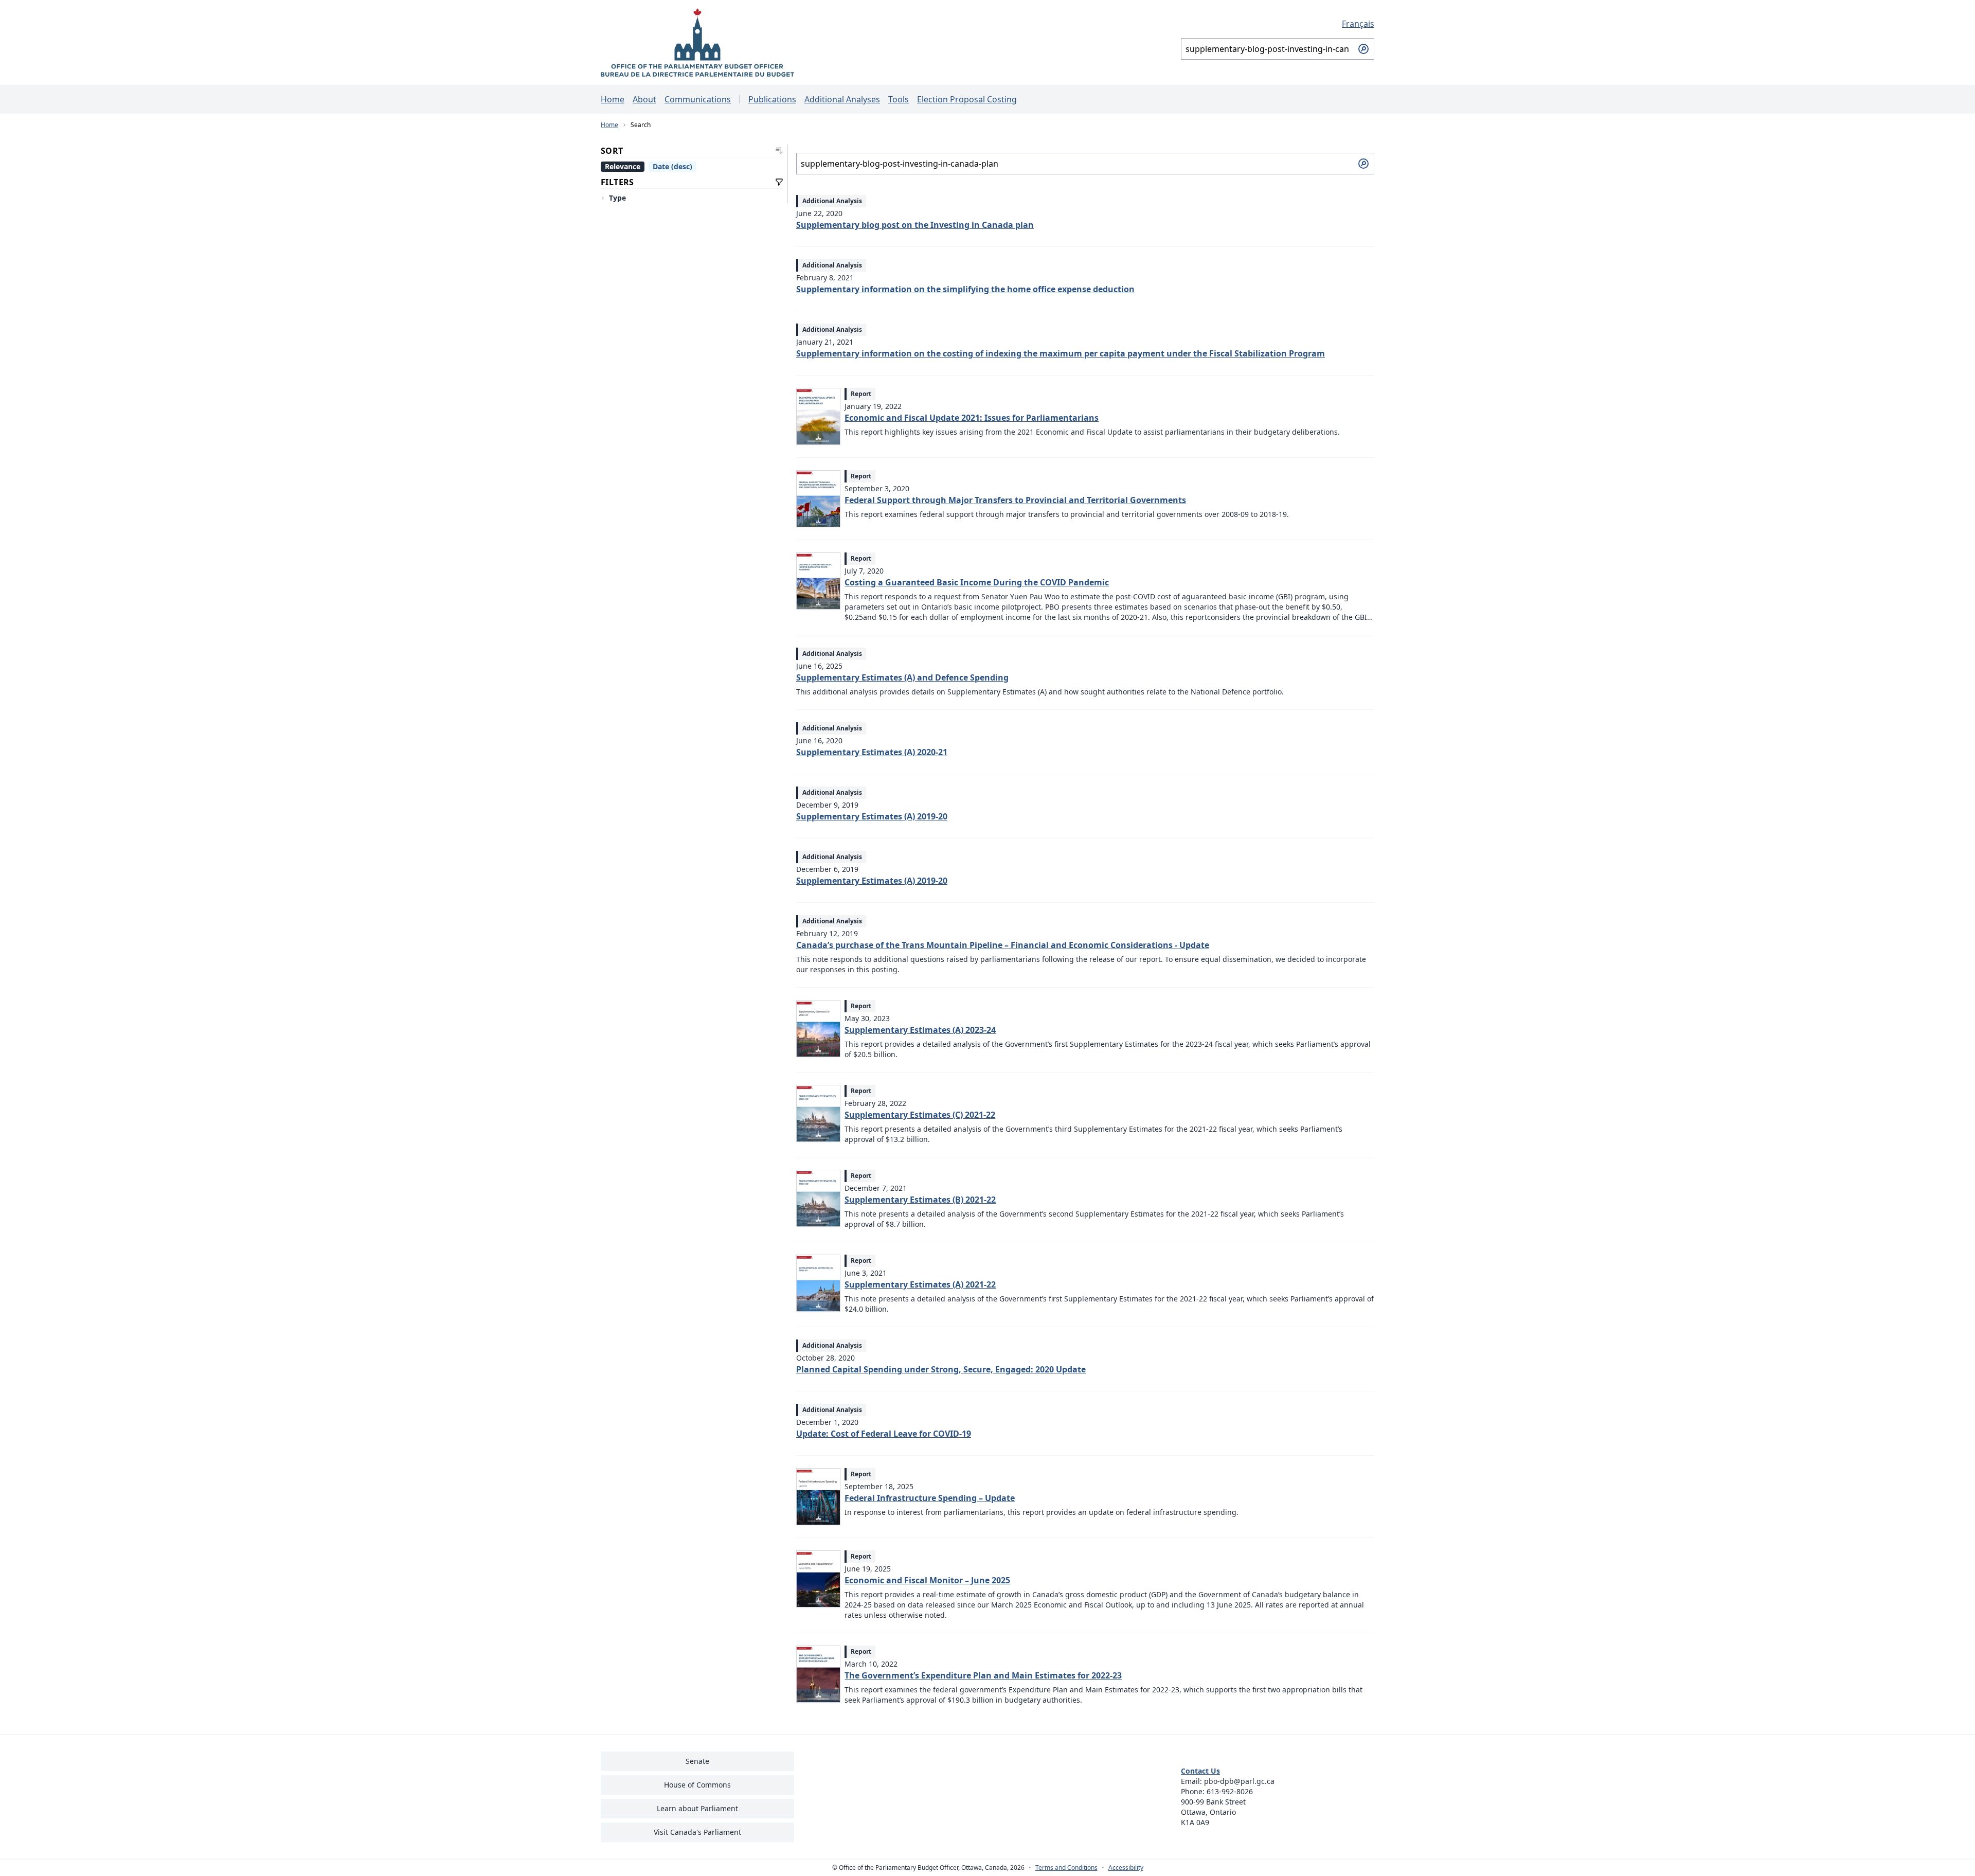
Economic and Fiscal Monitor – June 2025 (927, 1580)
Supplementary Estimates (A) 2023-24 (920, 1030)
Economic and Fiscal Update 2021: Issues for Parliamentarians (972, 418)
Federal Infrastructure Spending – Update (930, 1498)
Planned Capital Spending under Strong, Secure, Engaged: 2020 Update (941, 1369)
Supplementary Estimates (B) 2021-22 (920, 1200)
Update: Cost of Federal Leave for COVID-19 (884, 1434)
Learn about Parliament (697, 1808)
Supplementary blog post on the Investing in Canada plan (915, 225)
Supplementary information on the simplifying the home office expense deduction (965, 289)
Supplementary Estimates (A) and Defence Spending (902, 677)
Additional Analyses (842, 99)
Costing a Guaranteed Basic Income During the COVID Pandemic (977, 582)
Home (613, 99)
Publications (772, 99)
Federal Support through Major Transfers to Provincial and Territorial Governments (1015, 500)
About (644, 99)
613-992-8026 (1230, 1791)
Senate (697, 1761)
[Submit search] (1363, 49)
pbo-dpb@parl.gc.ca (1239, 1781)
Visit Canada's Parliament (697, 1832)
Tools (899, 99)
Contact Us (1200, 1771)
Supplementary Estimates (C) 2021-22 (920, 1115)
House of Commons (697, 1785)
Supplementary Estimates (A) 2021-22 (920, 1284)
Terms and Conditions (1066, 1868)
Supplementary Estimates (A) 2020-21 (872, 752)
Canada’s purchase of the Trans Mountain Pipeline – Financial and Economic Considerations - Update (1003, 945)
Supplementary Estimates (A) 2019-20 (872, 816)
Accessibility (1126, 1868)
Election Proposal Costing (967, 99)
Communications (698, 99)
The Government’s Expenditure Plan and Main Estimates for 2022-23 (983, 1675)
